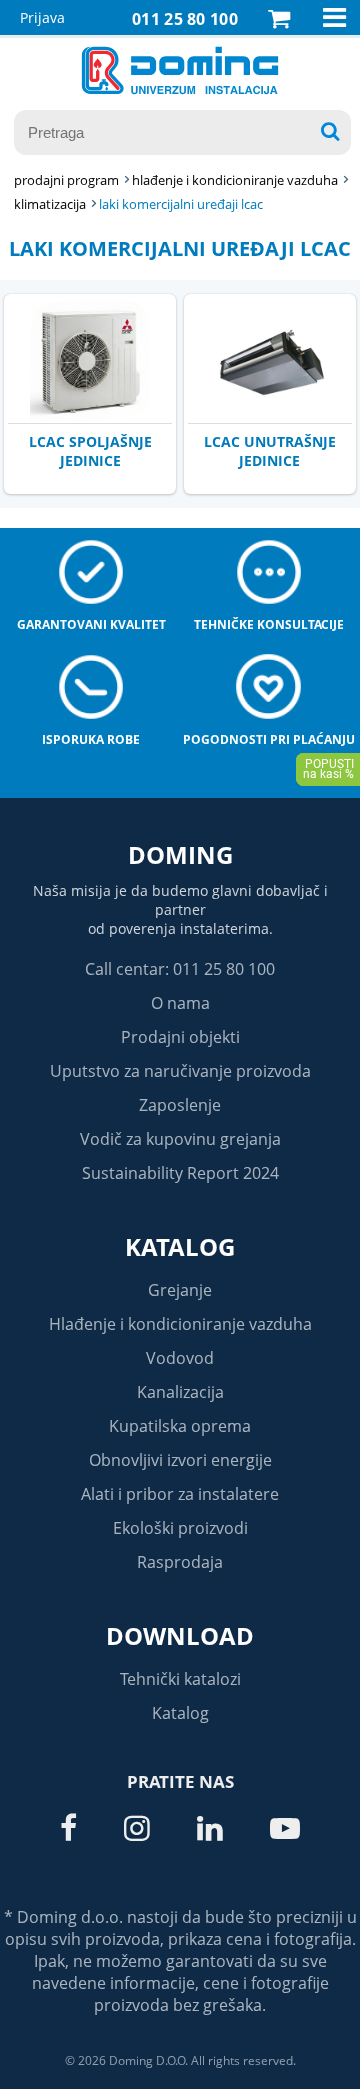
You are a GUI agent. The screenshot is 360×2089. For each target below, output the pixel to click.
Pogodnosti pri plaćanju (269, 739)
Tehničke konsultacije (269, 624)
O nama (180, 1003)
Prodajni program (66, 180)
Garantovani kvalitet (91, 624)
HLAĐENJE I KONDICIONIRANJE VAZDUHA (235, 180)
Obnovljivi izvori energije (180, 1460)
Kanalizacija (180, 1392)
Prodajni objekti (180, 1037)
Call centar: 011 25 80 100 (180, 969)
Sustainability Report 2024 (180, 1173)
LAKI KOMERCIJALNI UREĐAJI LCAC (181, 204)
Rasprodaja (180, 1562)
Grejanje (180, 1290)
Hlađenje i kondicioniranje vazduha (180, 1324)
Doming (180, 854)
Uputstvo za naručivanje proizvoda (180, 1071)
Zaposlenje (180, 1105)
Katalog (180, 1246)
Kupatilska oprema (180, 1426)
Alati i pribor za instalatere (180, 1494)
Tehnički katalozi (180, 1679)
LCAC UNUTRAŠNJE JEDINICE (270, 451)
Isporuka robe (91, 739)
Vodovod (180, 1358)
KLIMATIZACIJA (50, 204)
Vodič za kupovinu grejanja (180, 1139)
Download (180, 1635)
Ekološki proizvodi (180, 1528)
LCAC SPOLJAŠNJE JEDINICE (90, 451)
